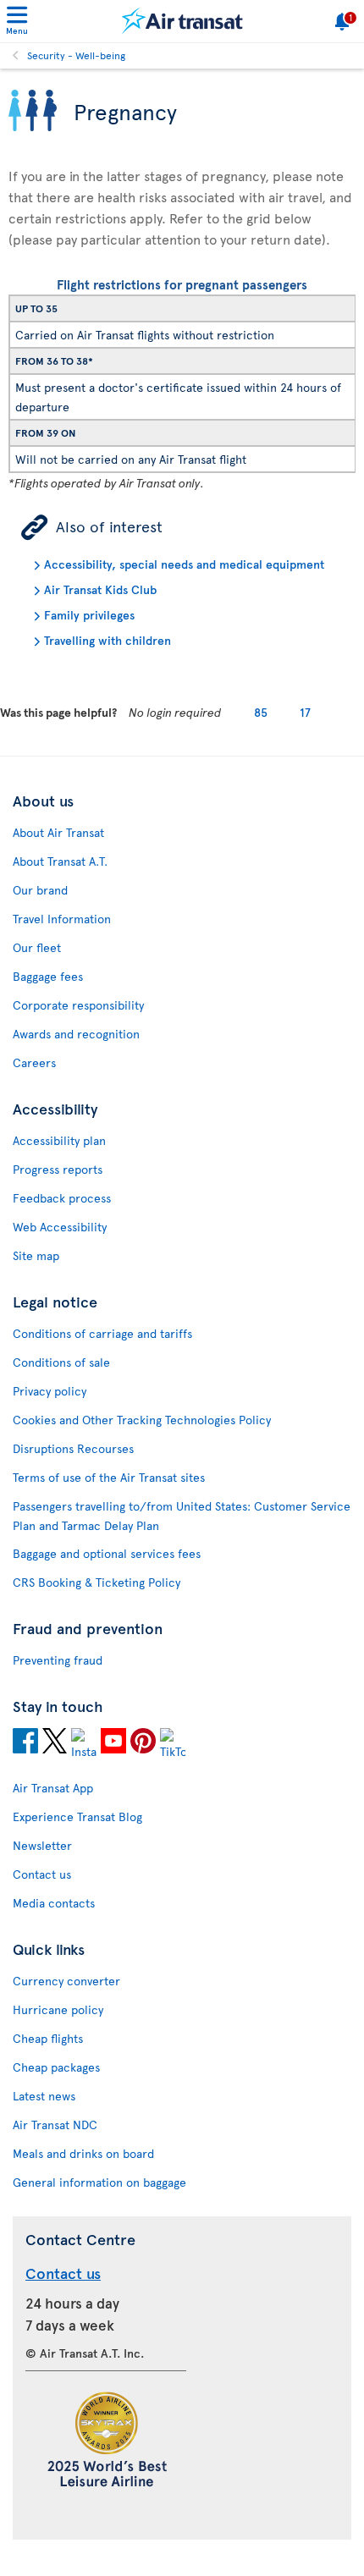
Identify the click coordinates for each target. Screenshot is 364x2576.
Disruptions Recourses (73, 1448)
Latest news (44, 2096)
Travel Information (62, 919)
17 (305, 712)
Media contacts (54, 1903)
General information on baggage (99, 2182)
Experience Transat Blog (77, 1816)
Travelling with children (108, 640)
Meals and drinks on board (83, 2153)
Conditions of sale (61, 1362)
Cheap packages (56, 2067)
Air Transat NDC (55, 2125)
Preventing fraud (58, 1660)
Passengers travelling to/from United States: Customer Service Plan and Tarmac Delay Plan (182, 1516)
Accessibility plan (59, 1140)
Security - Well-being (76, 55)
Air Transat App (53, 1788)
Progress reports (58, 1169)
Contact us (42, 1874)
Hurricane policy (58, 2009)
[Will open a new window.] (25, 1743)
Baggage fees (48, 976)
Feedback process (62, 1198)
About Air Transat (58, 832)
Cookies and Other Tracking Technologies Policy (142, 1420)
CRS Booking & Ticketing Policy (97, 1582)
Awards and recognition (76, 1034)
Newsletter (42, 1845)
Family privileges (89, 615)
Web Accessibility (60, 1227)
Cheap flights (48, 2038)
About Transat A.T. (60, 861)
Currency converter (66, 1981)
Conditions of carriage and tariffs (102, 1333)
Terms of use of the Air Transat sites (109, 1477)
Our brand (40, 890)
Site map (36, 1255)
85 (261, 712)
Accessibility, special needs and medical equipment (184, 564)
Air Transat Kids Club (100, 589)
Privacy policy (50, 1391)
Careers (34, 1062)
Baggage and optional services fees (107, 1553)
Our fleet (37, 947)
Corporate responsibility (78, 1005)
